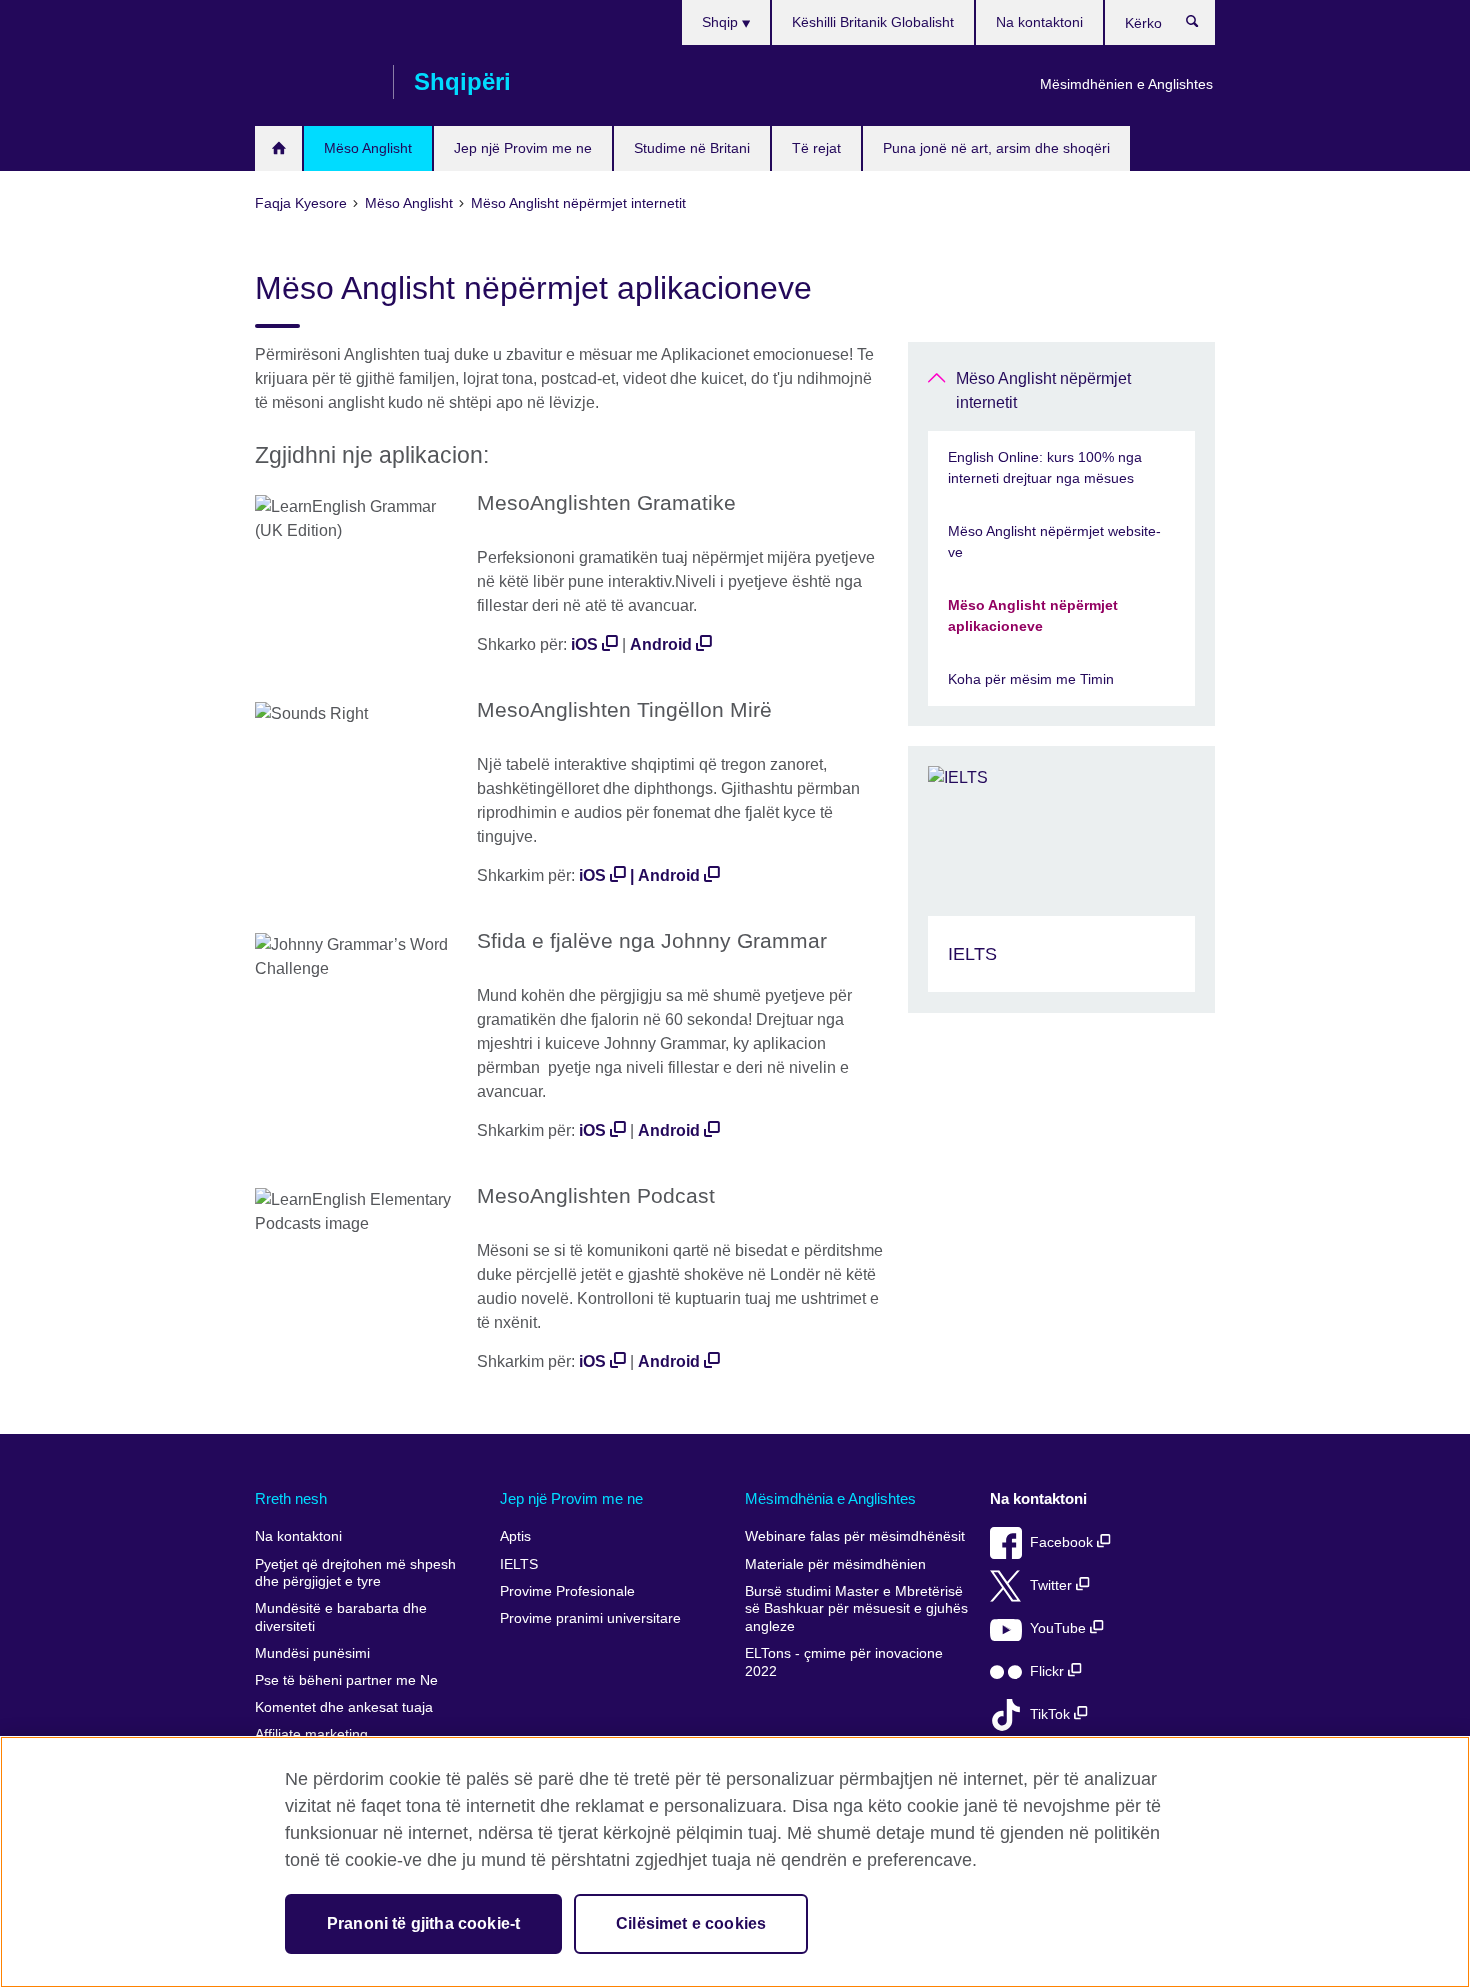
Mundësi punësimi (312, 1653)
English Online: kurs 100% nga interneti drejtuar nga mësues (1045, 467)
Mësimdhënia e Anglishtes (830, 1498)
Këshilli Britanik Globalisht (873, 22)
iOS (584, 644)
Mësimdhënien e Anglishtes (1126, 84)
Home (278, 148)
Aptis (515, 1536)
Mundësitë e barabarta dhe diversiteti (341, 1617)
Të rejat (816, 148)
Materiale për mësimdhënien (835, 1564)
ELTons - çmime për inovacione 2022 (844, 1662)
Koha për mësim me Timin (1031, 679)
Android (661, 644)
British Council (314, 82)
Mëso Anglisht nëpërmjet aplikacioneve (1033, 615)
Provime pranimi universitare (590, 1618)
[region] (735, 1862)
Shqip (722, 22)
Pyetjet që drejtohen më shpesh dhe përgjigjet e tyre (355, 1573)
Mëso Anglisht (368, 148)
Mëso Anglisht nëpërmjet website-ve (1054, 541)
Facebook (1063, 1542)
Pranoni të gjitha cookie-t (423, 1923)
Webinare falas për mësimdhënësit (855, 1536)
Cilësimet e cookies (691, 1923)
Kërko (1202, 26)
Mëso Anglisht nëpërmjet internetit (1043, 390)
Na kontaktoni (1039, 22)
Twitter (1053, 1585)
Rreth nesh (291, 1498)
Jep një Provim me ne (523, 148)
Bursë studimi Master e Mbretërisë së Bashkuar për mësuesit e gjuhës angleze (856, 1609)
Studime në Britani (692, 148)
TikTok (1052, 1714)
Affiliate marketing (311, 1734)
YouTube (1060, 1628)
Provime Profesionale (567, 1591)
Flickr (1049, 1671)
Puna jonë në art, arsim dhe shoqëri (996, 148)
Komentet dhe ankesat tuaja (344, 1707)
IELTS (519, 1564)
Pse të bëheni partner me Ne (346, 1680)
